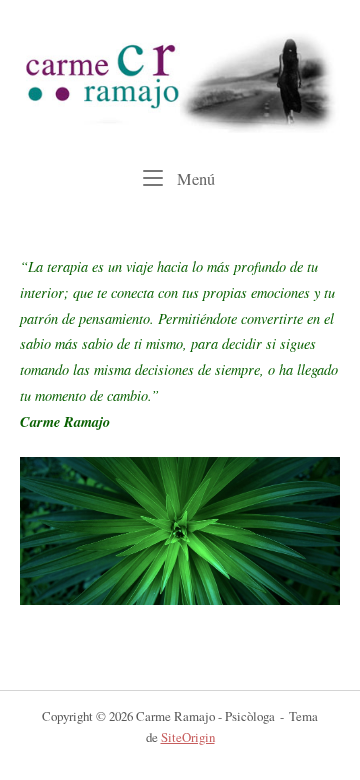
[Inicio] (180, 79)
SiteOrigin (188, 737)
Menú (194, 178)
